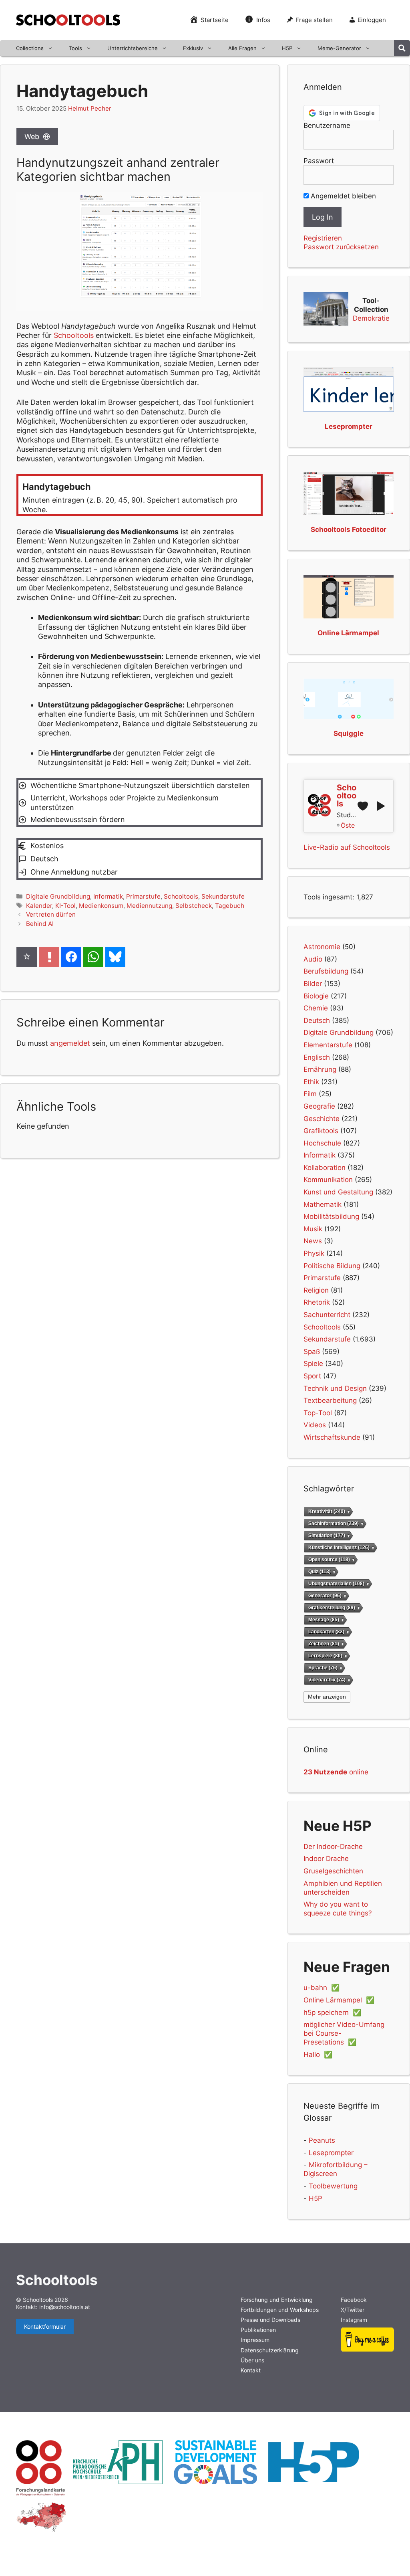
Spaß (312, 1352)
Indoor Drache (326, 1859)
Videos (315, 1425)
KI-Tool (65, 906)
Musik (313, 1229)
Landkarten (326, 1631)
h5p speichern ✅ (332, 2012)
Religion (316, 1290)
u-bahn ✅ (322, 1988)
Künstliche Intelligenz (339, 1548)
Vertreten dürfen (51, 914)
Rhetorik (317, 1302)
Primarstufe (143, 896)
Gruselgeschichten (333, 1871)
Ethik (311, 1082)
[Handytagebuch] (140, 495)
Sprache (323, 1668)
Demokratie (371, 318)
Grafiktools (321, 1131)
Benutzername (327, 125)
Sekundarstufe (223, 896)
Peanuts (322, 2140)
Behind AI (40, 924)
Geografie (319, 1106)
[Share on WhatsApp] (93, 957)
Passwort (319, 161)
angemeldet (70, 1043)
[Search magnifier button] (402, 48)
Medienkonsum (101, 906)
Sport (312, 1376)
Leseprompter (331, 2153)
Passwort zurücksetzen (341, 247)
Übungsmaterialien (336, 1584)
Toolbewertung (333, 2186)
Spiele (313, 1364)
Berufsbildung (326, 971)
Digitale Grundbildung (58, 896)
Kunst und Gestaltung (338, 1192)
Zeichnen (324, 1644)
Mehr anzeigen (327, 1697)
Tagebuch (230, 906)
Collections (30, 48)
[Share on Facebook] (71, 957)
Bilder (313, 984)
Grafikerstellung (332, 1607)
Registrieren (323, 238)
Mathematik (323, 1204)
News (313, 1241)
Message (324, 1619)
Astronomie (322, 947)
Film (310, 1094)
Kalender (39, 906)
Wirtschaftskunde (332, 1437)
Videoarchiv (327, 1680)
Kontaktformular (45, 2326)
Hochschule (322, 1143)
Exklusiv (193, 48)
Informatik (108, 896)
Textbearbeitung (330, 1400)
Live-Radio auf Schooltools (347, 847)
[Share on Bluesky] (115, 957)
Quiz (320, 1572)
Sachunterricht (327, 1315)
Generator (325, 1596)
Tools (75, 48)
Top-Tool (318, 1413)
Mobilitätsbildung (331, 1216)
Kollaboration (325, 1168)
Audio (313, 959)
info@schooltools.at (65, 2307)
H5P (287, 48)
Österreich (348, 825)
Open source (329, 1560)
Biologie (316, 996)
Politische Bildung (332, 1266)
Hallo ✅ (318, 2055)
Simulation (327, 1535)
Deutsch (317, 1020)
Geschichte (322, 1119)
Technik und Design (335, 1388)
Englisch (317, 1057)
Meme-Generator (339, 48)
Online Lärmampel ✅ (339, 2000)
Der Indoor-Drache (333, 1847)
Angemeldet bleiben (342, 196)
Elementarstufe (328, 1045)
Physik (314, 1253)
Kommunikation (328, 1180)
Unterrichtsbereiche (133, 48)
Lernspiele (325, 1656)
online (336, 1772)
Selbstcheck (194, 906)
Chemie (316, 1008)
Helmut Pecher (90, 108)
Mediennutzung (149, 906)
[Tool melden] (49, 957)
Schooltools (181, 896)
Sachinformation (334, 1523)
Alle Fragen (242, 48)
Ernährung (320, 1069)
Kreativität (327, 1511)
